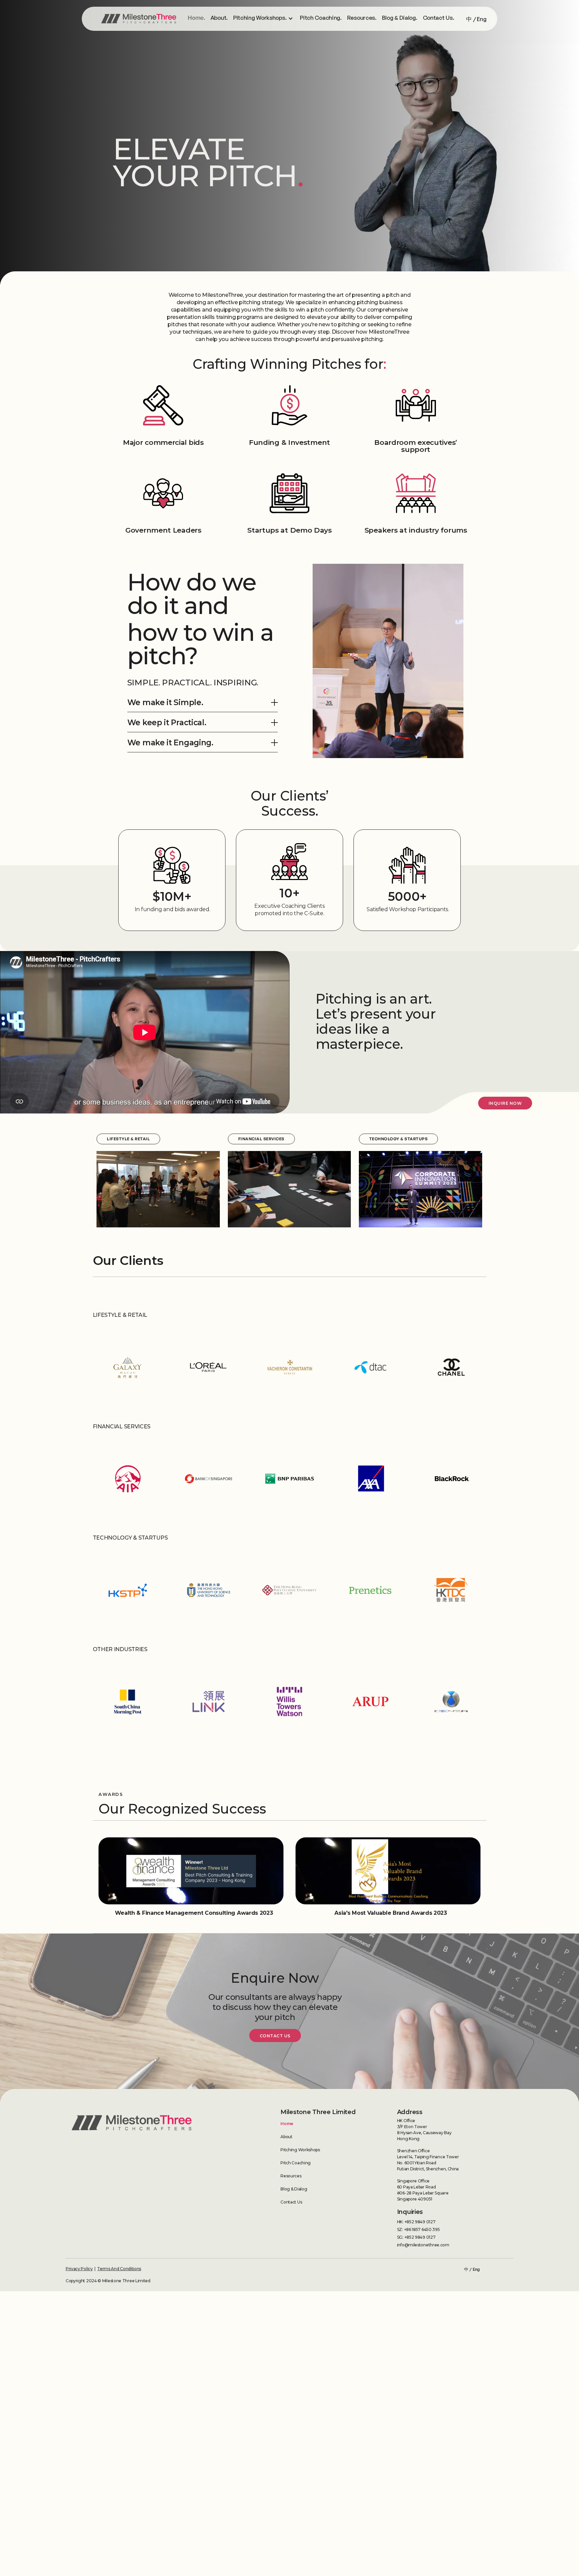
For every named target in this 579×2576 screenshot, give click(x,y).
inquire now (505, 1103)
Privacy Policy (79, 2269)
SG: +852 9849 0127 (416, 2237)
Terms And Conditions (119, 2269)
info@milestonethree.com (423, 2245)
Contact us (275, 2036)
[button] (293, 18)
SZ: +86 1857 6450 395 (419, 2229)
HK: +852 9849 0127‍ (416, 2222)
